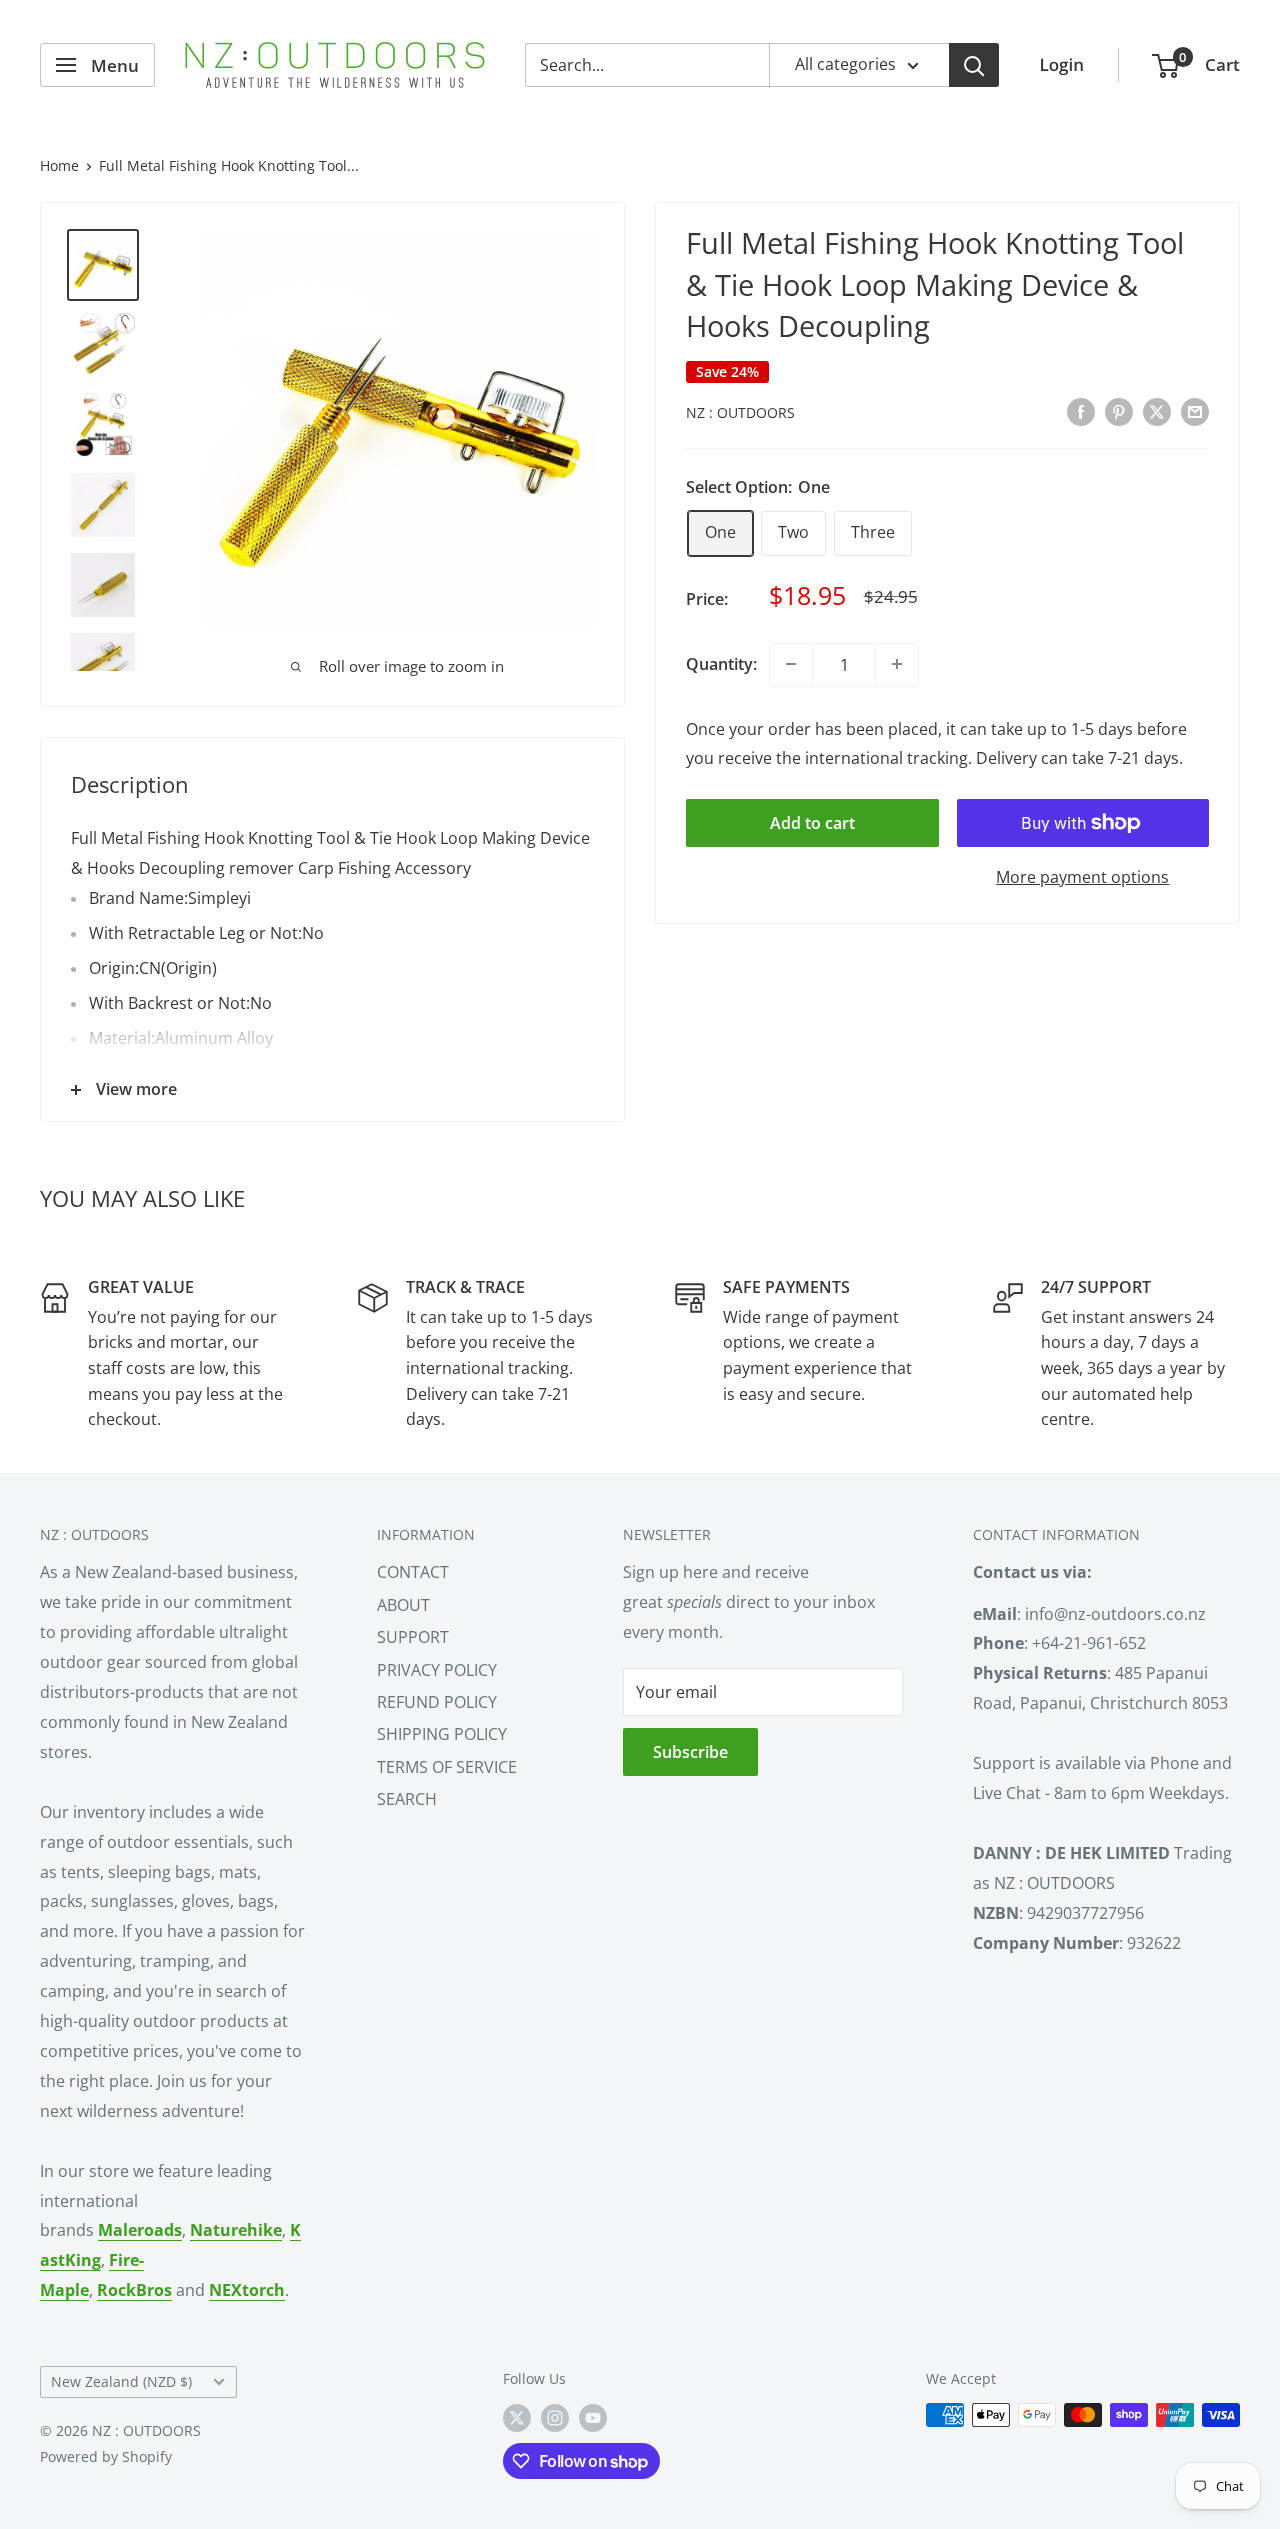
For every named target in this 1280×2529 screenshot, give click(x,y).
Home (59, 165)
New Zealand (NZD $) (121, 2381)
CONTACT (413, 1572)
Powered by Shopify (106, 2456)
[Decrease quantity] (791, 664)
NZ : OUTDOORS (740, 412)
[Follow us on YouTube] (593, 2417)
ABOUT (403, 1605)
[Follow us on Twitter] (517, 2417)
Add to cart (812, 823)
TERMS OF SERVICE (447, 1767)
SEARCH (407, 1799)
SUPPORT (413, 1637)
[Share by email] (1195, 411)
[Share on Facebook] (1081, 411)
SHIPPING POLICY (442, 1734)
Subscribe (690, 1752)
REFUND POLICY (437, 1702)
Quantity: (721, 664)
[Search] (974, 65)
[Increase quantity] (897, 664)
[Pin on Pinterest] (1119, 411)
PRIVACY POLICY (437, 1670)
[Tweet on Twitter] (1157, 411)
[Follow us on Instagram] (555, 2417)
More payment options (1082, 877)
